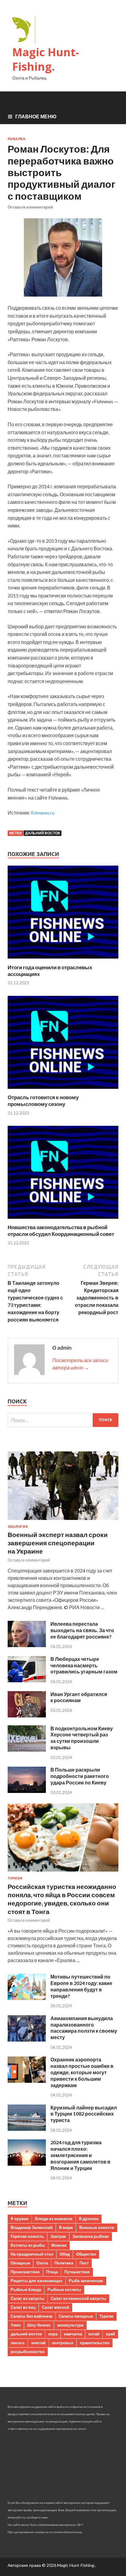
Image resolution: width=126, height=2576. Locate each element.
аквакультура (70, 2325)
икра (53, 2334)
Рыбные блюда (26, 2290)
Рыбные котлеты (64, 2290)
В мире (66, 2227)
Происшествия (25, 2272)
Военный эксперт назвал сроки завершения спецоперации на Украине (58, 1543)
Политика (64, 2263)
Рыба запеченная (86, 2281)
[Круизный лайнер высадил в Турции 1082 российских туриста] (27, 2129)
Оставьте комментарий (30, 207)
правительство (95, 2343)
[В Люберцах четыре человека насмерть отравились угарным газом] (27, 1680)
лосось (18, 2343)
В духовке (89, 2219)
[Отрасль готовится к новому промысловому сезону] (63, 1090)
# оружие (20, 2219)
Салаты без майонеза (31, 2316)
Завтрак (58, 2236)
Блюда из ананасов (54, 2219)
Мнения (59, 2245)
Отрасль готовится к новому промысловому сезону (43, 1101)
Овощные (20, 2263)
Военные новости (97, 2227)
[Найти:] (63, 1420)
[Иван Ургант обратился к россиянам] (27, 1715)
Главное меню (36, 116)
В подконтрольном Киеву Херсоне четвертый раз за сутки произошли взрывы (82, 1738)
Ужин (16, 2325)
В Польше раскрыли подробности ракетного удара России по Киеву (80, 1776)
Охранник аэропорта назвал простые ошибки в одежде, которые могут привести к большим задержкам (82, 2072)
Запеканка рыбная (91, 2236)
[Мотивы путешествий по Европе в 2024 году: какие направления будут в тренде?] (27, 1998)
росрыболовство (28, 2352)
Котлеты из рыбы (28, 2245)
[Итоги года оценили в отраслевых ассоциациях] (63, 960)
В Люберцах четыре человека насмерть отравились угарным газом (84, 1665)
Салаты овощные (76, 2316)
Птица (52, 2272)
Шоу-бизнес (39, 2325)
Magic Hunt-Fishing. (46, 59)
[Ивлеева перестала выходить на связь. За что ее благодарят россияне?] (27, 1645)
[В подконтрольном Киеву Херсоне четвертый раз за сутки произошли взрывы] (27, 1750)
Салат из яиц (23, 2307)
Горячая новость (27, 2236)
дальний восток (43, 833)
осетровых (63, 2343)
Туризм (15, 1878)
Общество (86, 2254)
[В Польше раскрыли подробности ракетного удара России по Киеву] (27, 1791)
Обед (65, 2254)
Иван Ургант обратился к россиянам (79, 1697)
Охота (42, 2263)
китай (94, 2334)
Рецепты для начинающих (37, 2281)
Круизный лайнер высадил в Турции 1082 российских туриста (84, 2114)
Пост (84, 2263)
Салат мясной (56, 2307)
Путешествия (77, 2272)
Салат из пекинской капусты (78, 2298)
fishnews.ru (43, 813)
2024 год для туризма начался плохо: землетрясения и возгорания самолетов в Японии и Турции (80, 2155)
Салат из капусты (28, 2298)
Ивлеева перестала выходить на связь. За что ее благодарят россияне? (82, 1630)
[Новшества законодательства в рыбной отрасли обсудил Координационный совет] (63, 1220)
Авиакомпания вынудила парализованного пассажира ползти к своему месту (84, 2028)
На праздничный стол (32, 2254)
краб (110, 2334)
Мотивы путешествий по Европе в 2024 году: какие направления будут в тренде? (81, 1986)
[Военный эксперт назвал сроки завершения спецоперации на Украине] (63, 1521)
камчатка (73, 2334)
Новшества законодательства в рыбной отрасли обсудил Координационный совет (61, 1231)
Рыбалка (17, 139)
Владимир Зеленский (32, 2227)
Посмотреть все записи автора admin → (80, 1364)
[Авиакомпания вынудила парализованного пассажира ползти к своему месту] (27, 2040)
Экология (18, 1527)
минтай (38, 2343)
